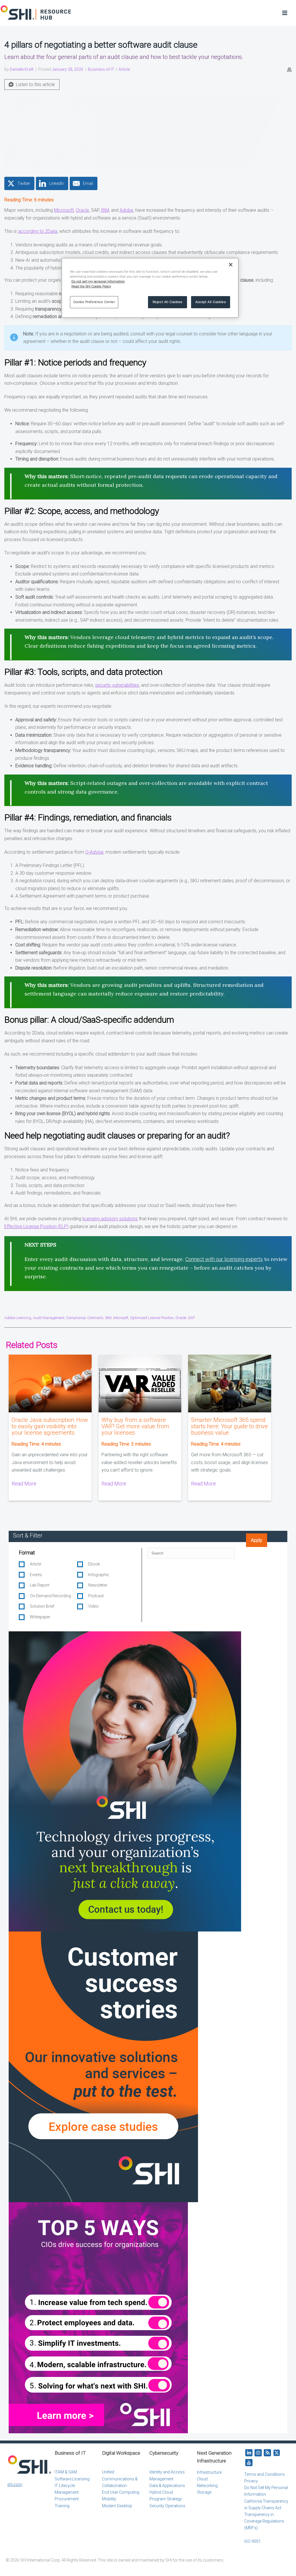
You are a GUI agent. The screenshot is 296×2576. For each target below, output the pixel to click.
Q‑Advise (94, 852)
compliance (76, 1318)
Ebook (94, 1564)
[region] (150, 288)
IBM (105, 210)
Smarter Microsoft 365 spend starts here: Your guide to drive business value (230, 1426)
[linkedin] (249, 2453)
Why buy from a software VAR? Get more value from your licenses (135, 1426)
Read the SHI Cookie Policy (91, 286)
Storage (204, 2492)
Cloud (202, 2479)
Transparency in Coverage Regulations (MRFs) (264, 2521)
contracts (95, 1318)
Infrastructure (209, 2472)
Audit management (49, 1318)
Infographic (99, 1575)
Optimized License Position (152, 1318)
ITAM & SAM (66, 2472)
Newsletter (98, 1585)
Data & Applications (167, 2486)
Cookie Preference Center (94, 302)
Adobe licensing (18, 1318)
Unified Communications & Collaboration (120, 2479)
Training (62, 2506)
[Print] (289, 69)
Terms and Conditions (264, 2474)
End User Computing (121, 2492)
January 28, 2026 (68, 69)
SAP (191, 1318)
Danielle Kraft (22, 69)
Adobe (126, 210)
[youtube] (249, 2463)
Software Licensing (72, 2479)
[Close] (231, 265)
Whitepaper (40, 1617)
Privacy (251, 2481)
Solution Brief (42, 1606)
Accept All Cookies (211, 302)
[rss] (267, 2453)
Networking (207, 2486)
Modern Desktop (117, 2506)
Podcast (96, 1596)
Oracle (82, 210)
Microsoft (64, 210)
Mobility (109, 2499)
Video (93, 1606)
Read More (24, 1484)
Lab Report (40, 1585)
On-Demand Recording (50, 1596)
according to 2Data (38, 231)
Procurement (67, 2499)
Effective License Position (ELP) (36, 1226)
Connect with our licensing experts (224, 1259)
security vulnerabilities (117, 685)
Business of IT (101, 69)
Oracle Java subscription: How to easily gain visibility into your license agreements (50, 1426)
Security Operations (167, 2506)
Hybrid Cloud (161, 2492)
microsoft (121, 1318)
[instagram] (258, 2453)
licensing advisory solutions (110, 1219)
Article (124, 69)
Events (36, 1575)
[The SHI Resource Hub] (36, 13)
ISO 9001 (252, 2541)
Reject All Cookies (168, 302)
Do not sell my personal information (98, 281)
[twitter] (277, 2453)
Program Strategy (166, 2499)
